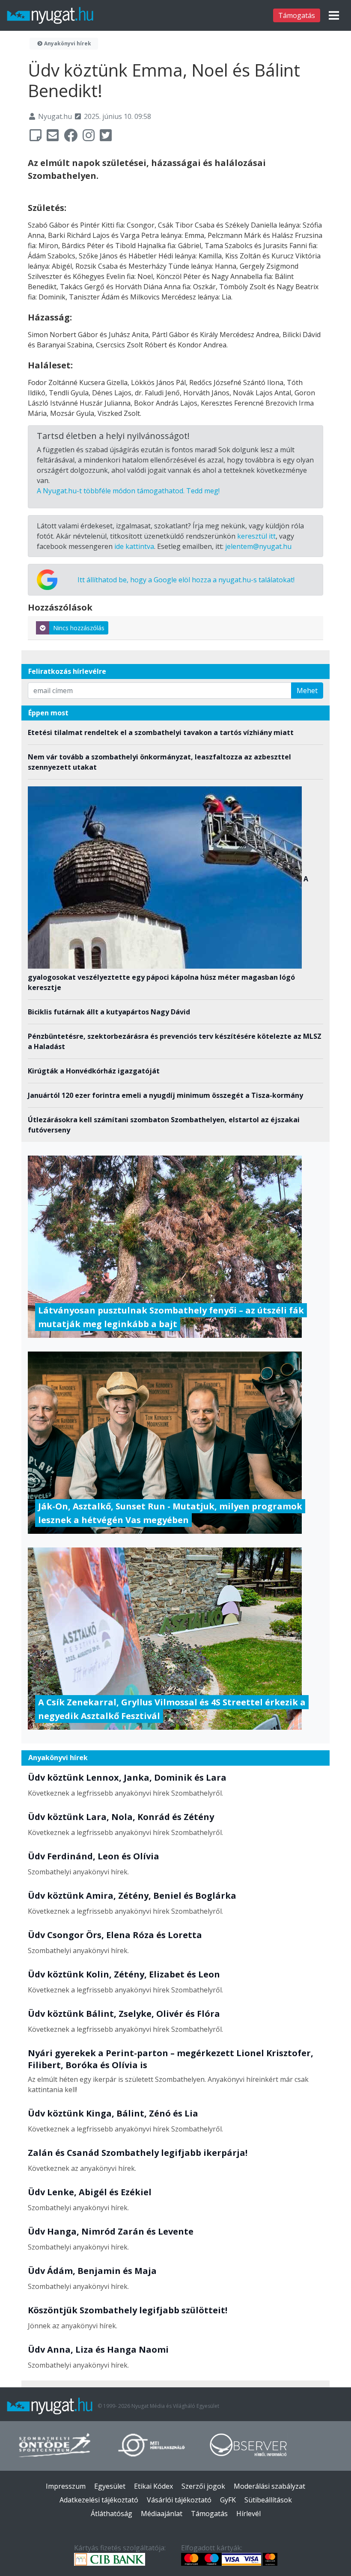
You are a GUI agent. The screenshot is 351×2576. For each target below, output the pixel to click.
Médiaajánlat (162, 2514)
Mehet (307, 691)
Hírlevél (248, 2514)
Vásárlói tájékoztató (179, 2500)
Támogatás (297, 15)
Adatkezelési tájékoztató (99, 2500)
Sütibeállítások (268, 2500)
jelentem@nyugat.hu (258, 546)
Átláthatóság (112, 2514)
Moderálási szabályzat (269, 2486)
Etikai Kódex (153, 2486)
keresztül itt (256, 536)
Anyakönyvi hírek (67, 43)
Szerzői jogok (203, 2486)
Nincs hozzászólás (79, 628)
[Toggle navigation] (334, 15)
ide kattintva (134, 546)
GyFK (228, 2500)
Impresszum (66, 2486)
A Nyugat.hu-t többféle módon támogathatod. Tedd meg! (128, 491)
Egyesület (110, 2486)
